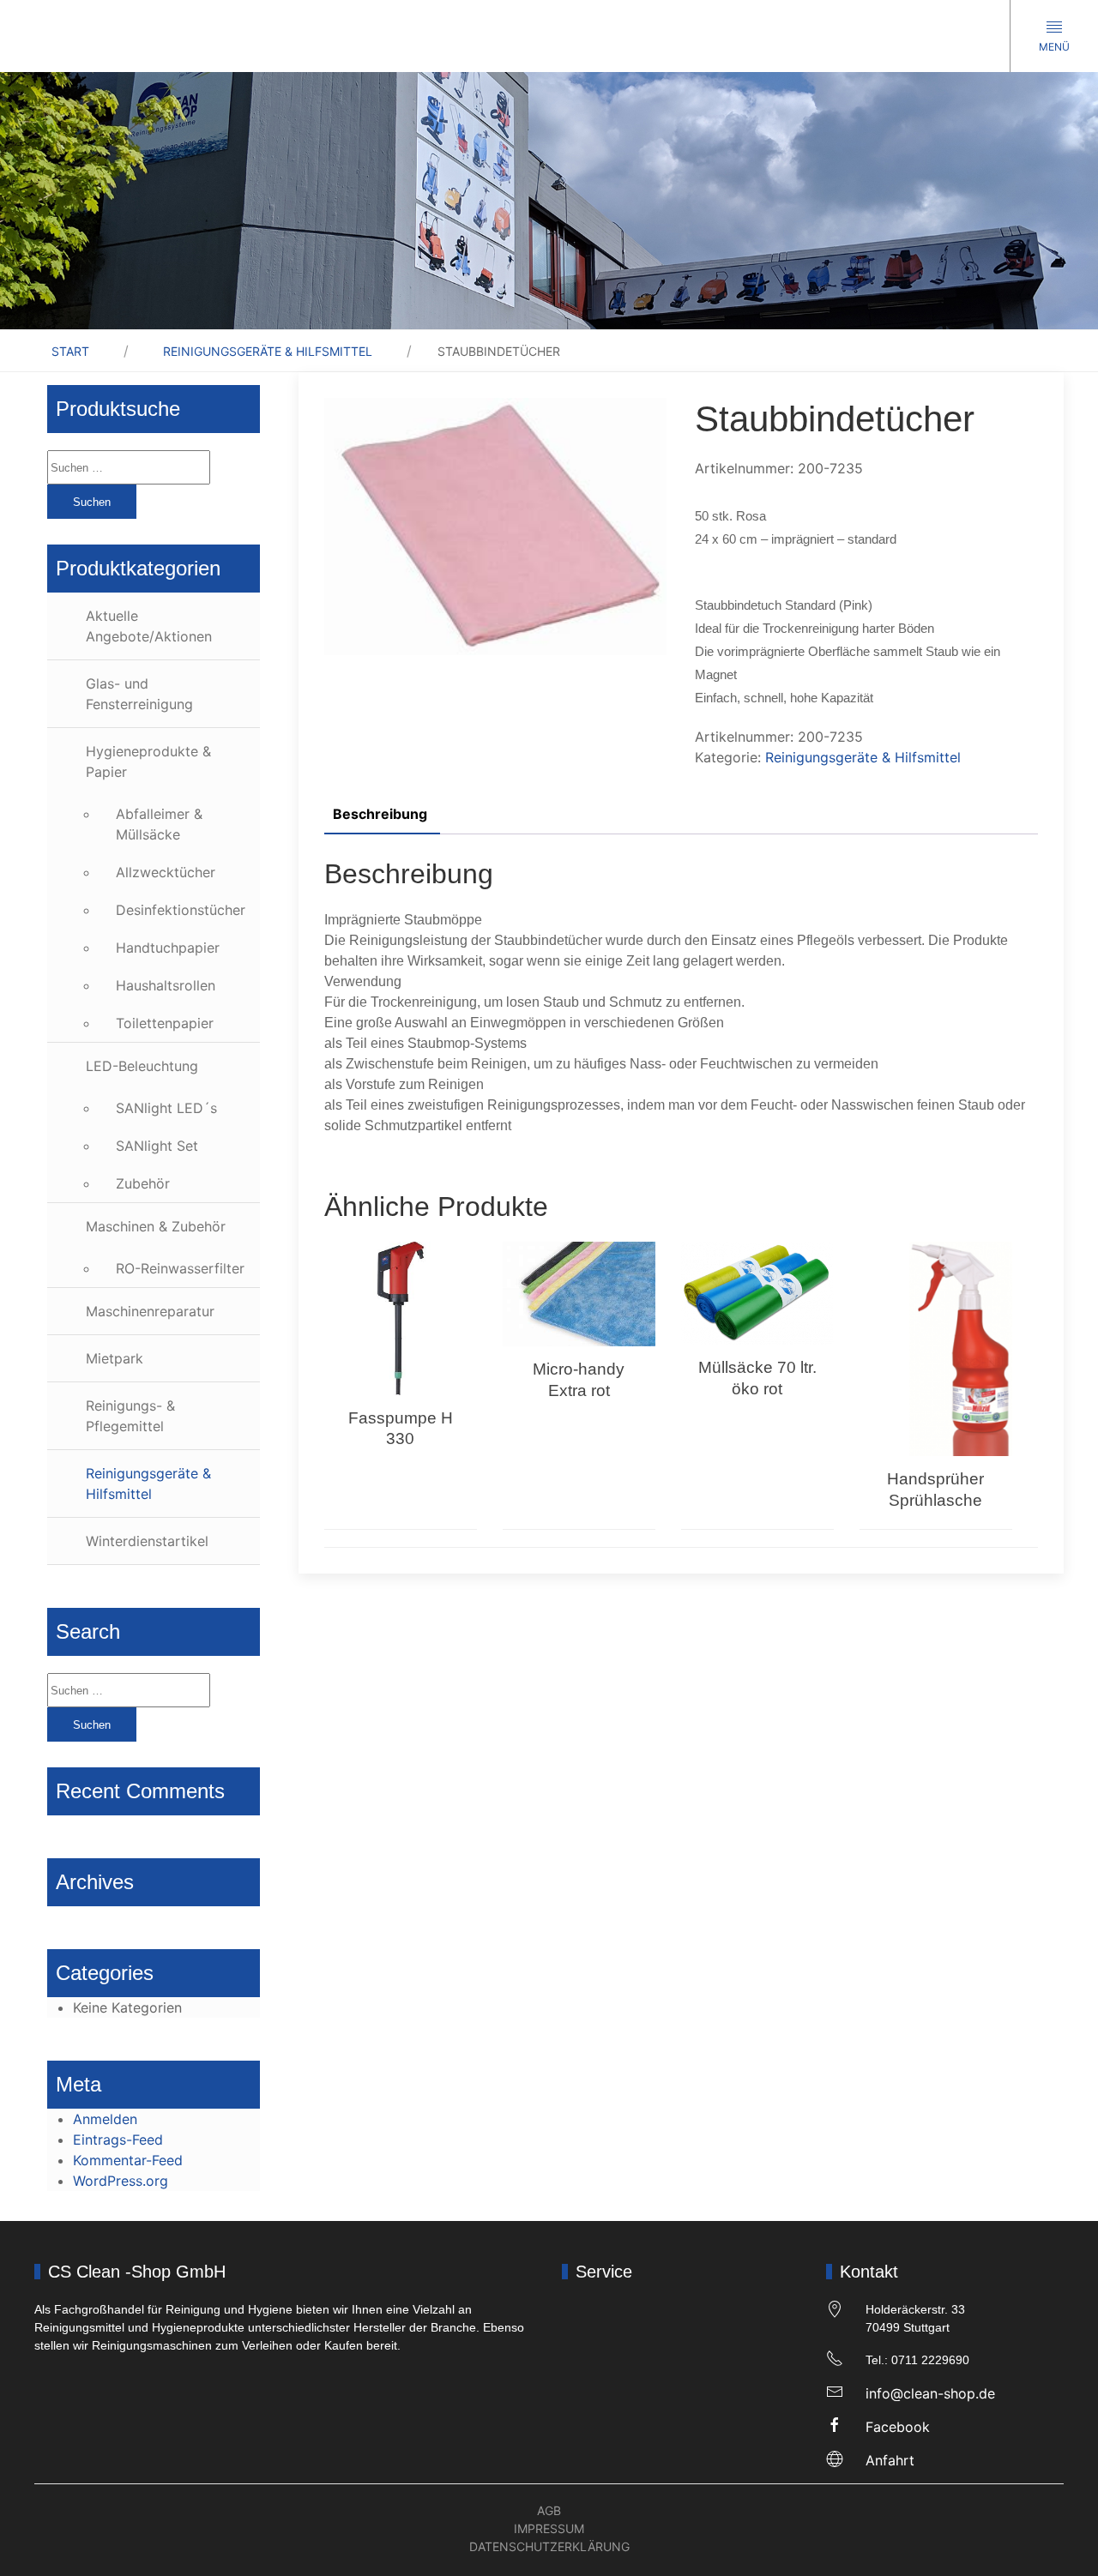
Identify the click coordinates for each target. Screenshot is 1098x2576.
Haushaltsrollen (166, 985)
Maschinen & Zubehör (156, 1226)
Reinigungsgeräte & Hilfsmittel (268, 351)
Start (70, 351)
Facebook (898, 2427)
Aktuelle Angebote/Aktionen (149, 626)
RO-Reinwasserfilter (180, 1268)
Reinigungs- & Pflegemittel (130, 1416)
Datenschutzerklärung (549, 2546)
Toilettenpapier (165, 1023)
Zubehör (143, 1183)
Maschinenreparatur (150, 1311)
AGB (549, 2510)
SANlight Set (157, 1146)
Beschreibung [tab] (380, 814)
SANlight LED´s (166, 1108)
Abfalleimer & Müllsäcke (159, 824)
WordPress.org (121, 2181)
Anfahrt (890, 2460)
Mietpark (115, 1358)
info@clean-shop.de (930, 2393)
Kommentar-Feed (128, 2160)
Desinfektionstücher (181, 910)
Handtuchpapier (168, 948)
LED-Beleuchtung (142, 1066)
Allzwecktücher (166, 872)
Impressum (549, 2528)
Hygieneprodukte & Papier (148, 761)
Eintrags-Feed (118, 2140)
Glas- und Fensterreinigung (139, 694)
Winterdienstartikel (147, 1541)
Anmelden (105, 2119)
